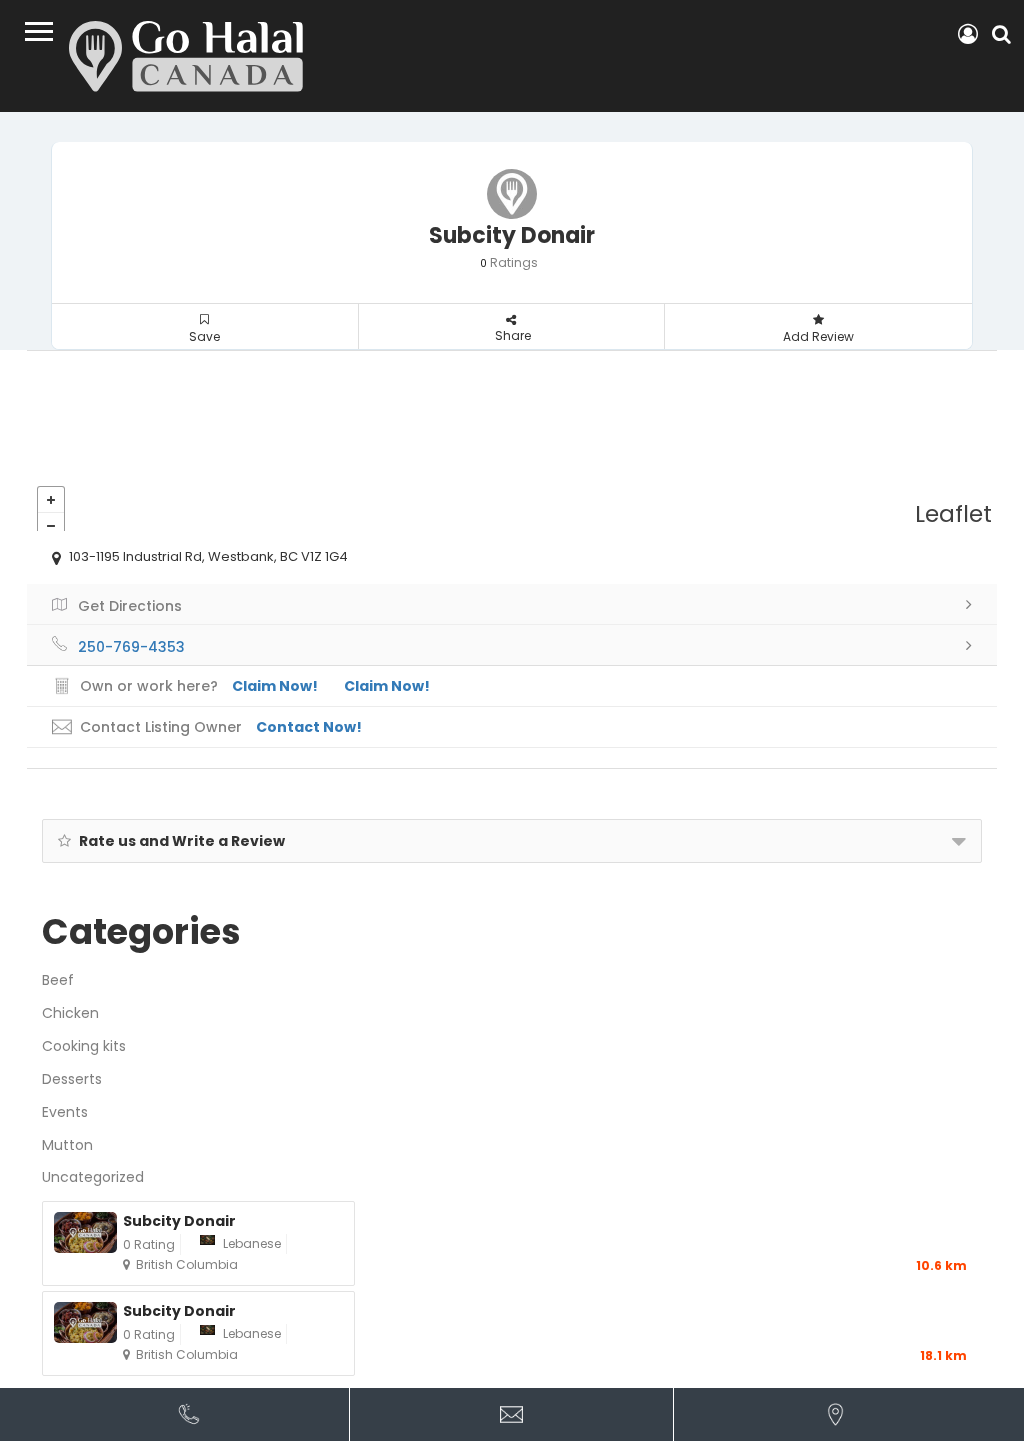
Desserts (72, 1079)
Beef (58, 980)
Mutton (67, 1145)
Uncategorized (93, 1177)
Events (65, 1112)
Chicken (70, 1013)
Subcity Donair (179, 1221)
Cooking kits (84, 1046)
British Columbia (187, 1264)
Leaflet (953, 514)
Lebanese (252, 1243)
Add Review (818, 336)
